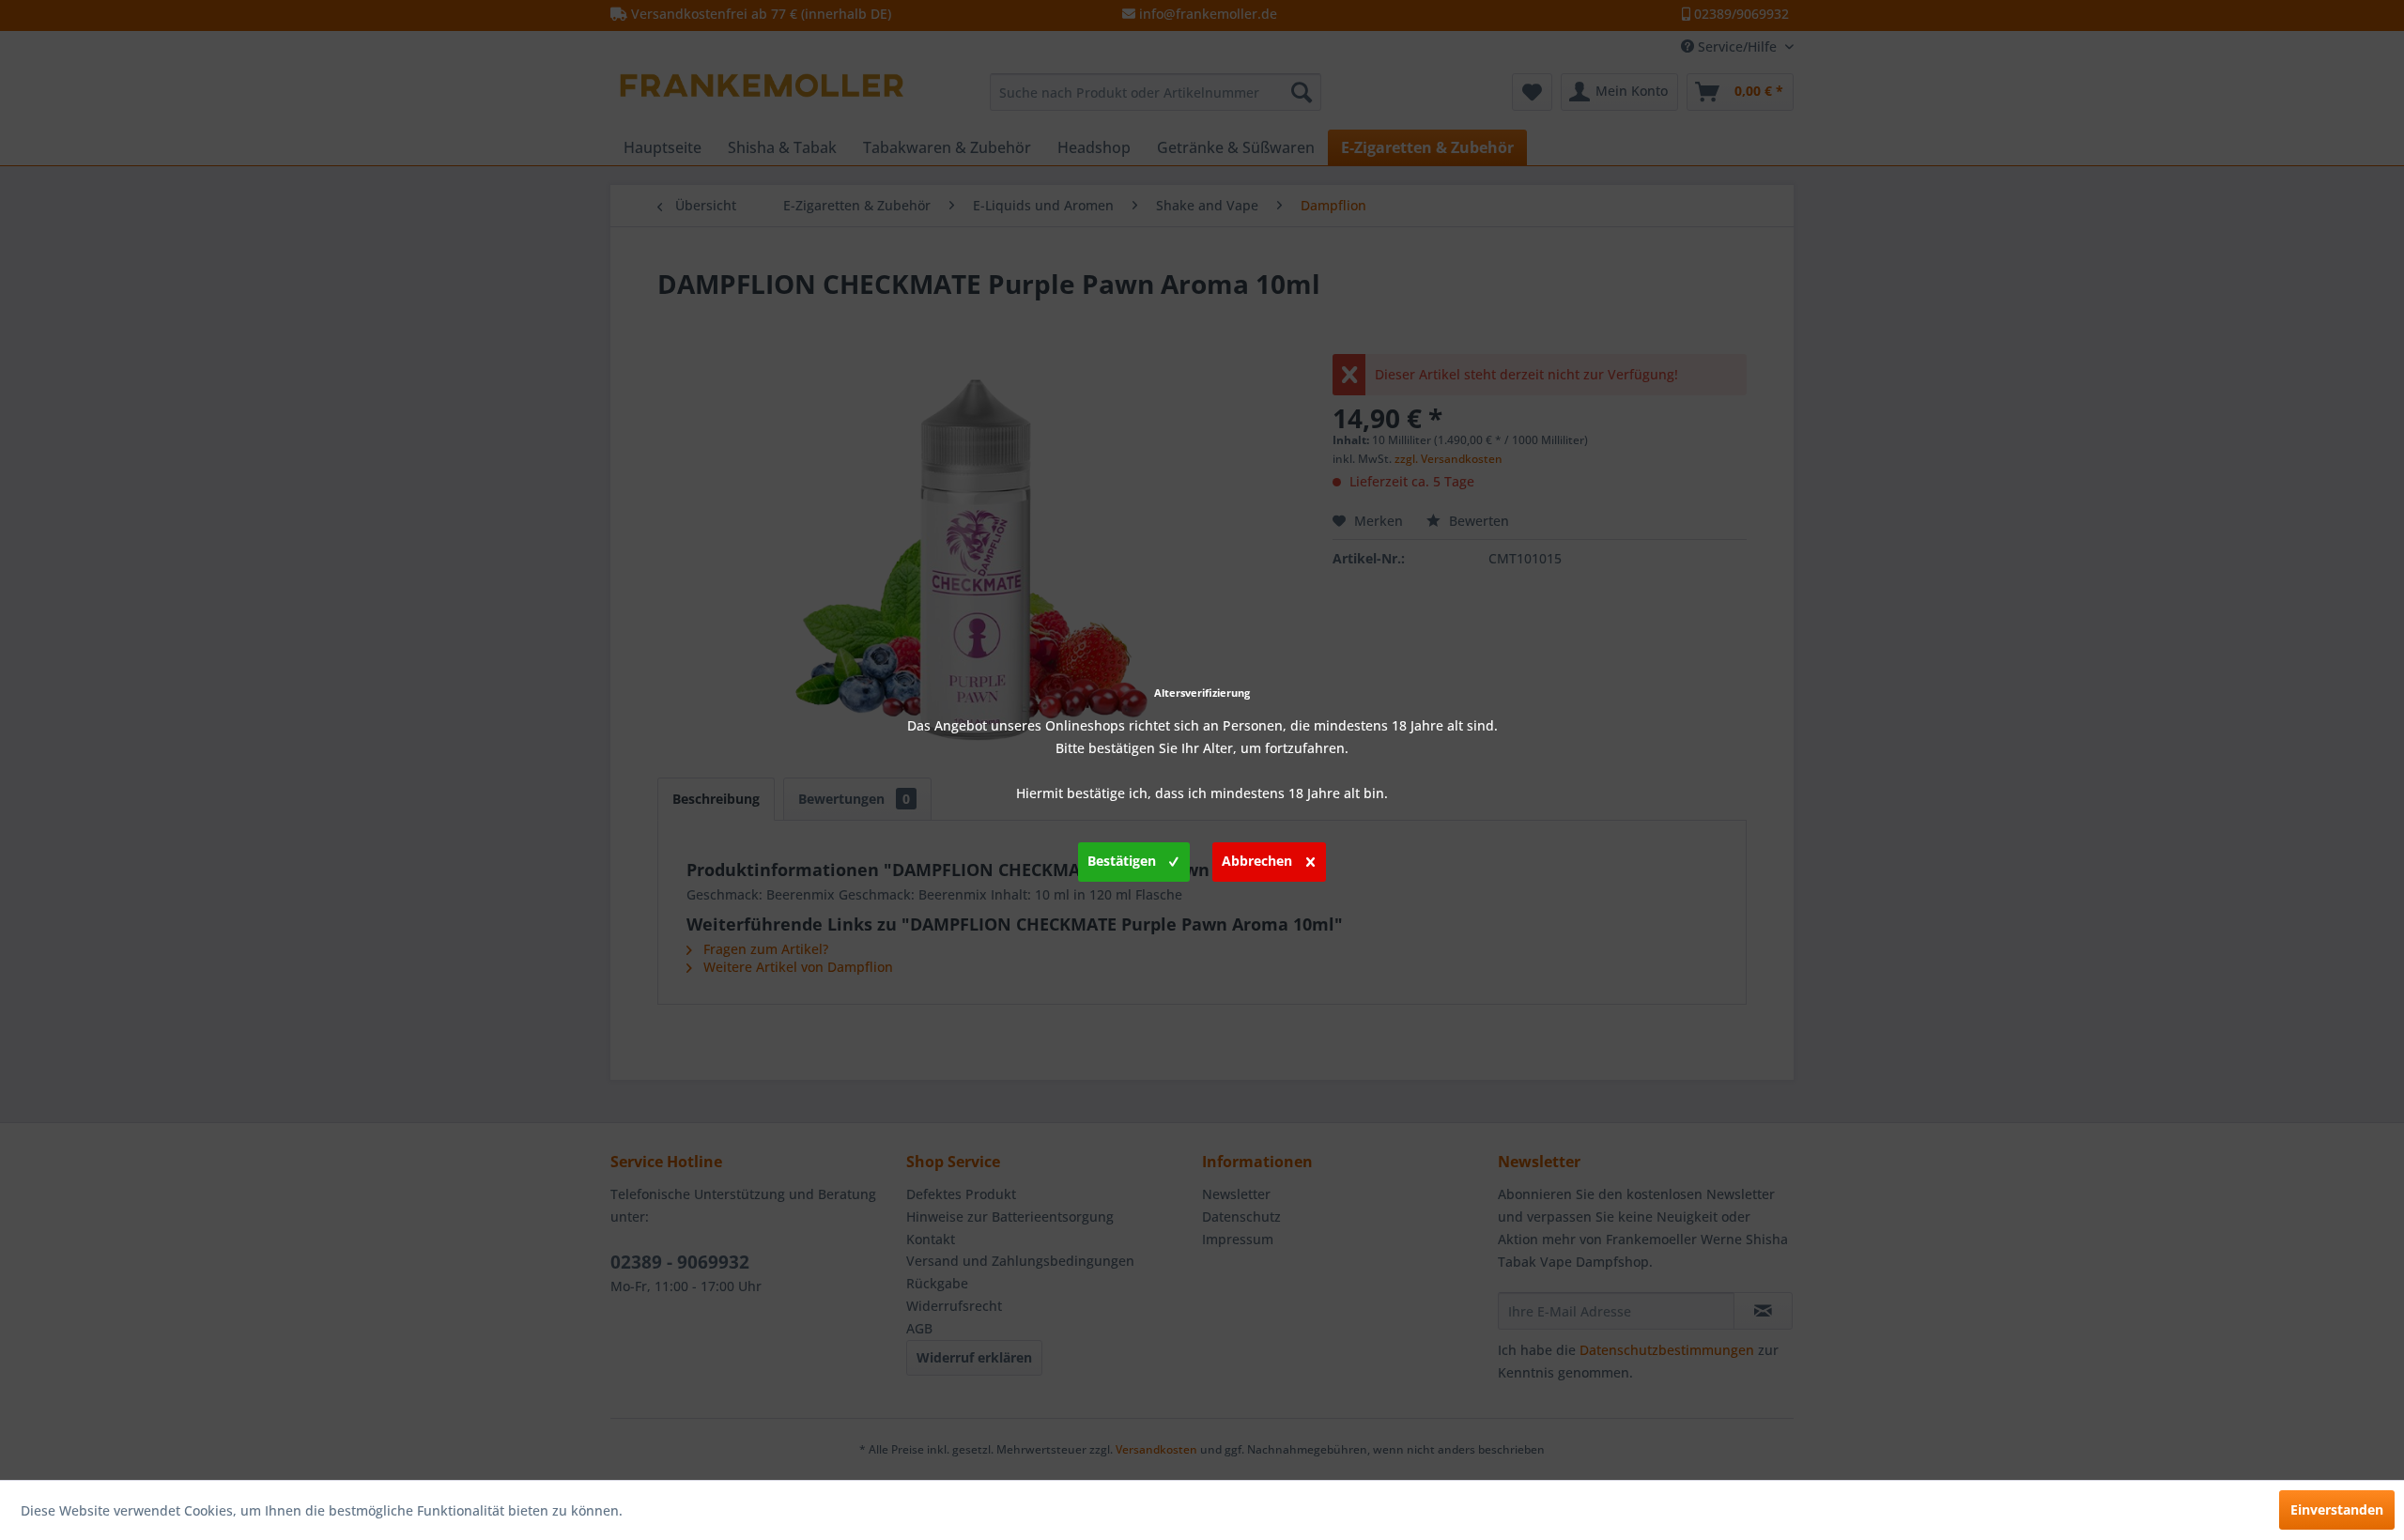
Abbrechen (1257, 861)
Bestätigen (1122, 861)
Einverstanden (2337, 1509)
